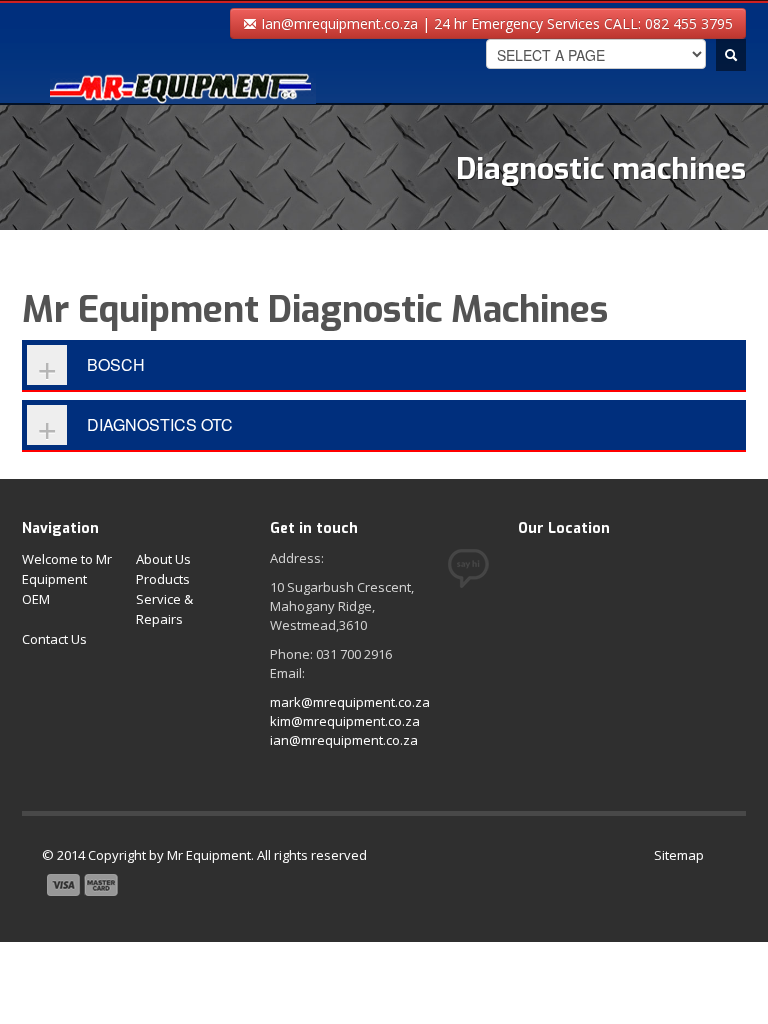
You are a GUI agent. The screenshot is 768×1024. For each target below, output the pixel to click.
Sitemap (679, 855)
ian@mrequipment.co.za (344, 740)
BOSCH (116, 364)
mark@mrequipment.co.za (350, 702)
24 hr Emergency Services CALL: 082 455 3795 (583, 23)
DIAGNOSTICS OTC (160, 424)
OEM (36, 599)
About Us (163, 559)
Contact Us (54, 639)
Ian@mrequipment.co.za (337, 23)
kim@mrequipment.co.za (345, 721)
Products (163, 579)
